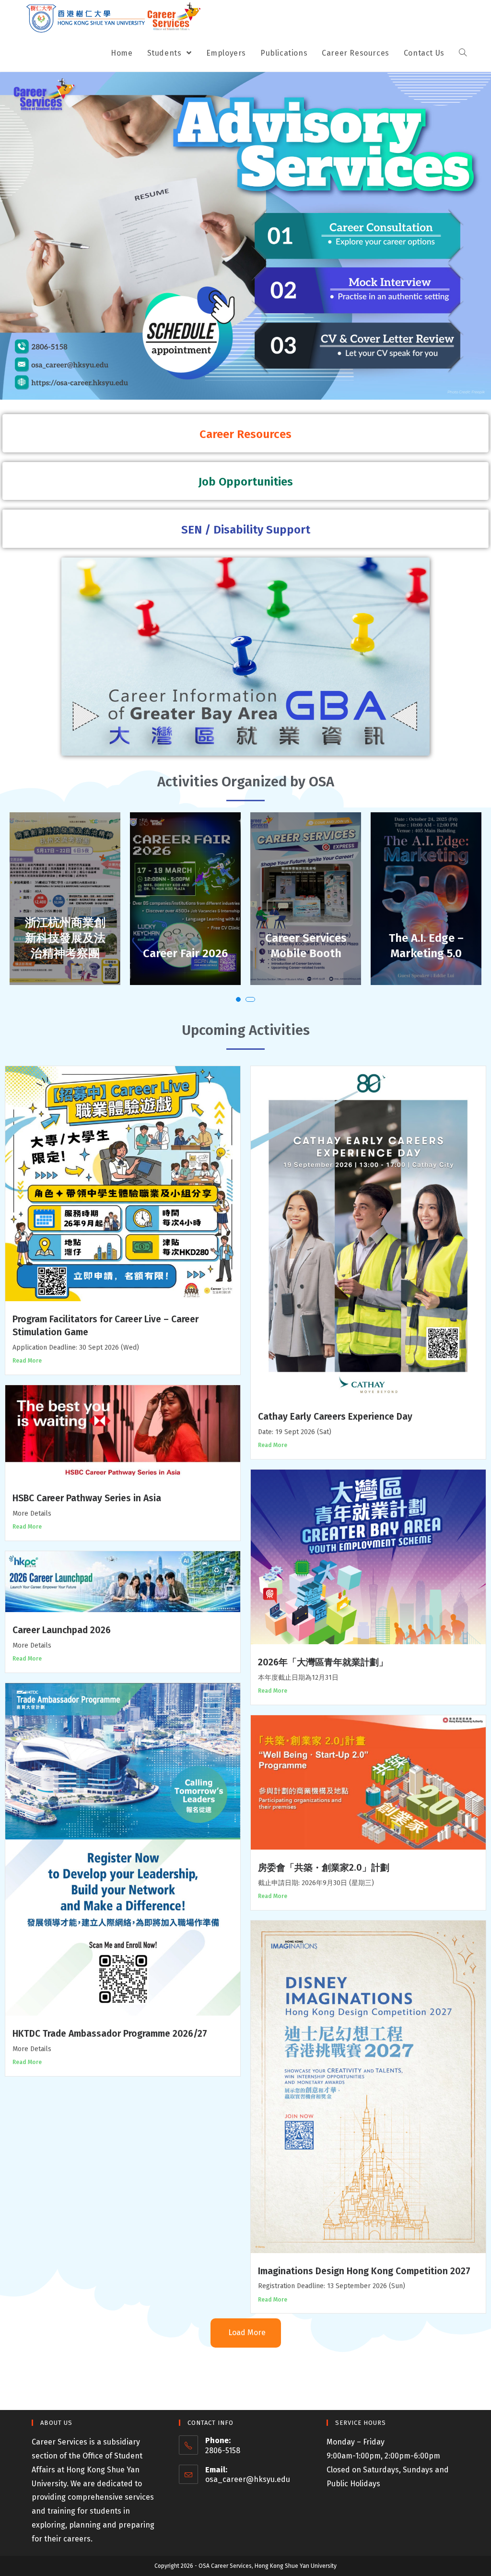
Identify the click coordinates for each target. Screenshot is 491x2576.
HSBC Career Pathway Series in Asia (87, 1498)
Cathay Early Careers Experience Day (335, 1417)
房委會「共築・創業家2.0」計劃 (324, 1868)
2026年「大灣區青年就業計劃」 (323, 1662)
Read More (27, 1361)
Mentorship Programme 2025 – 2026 (426, 938)
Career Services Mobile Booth (186, 946)
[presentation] (21, 918)
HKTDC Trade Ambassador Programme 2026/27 (110, 2034)
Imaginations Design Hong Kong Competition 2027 (364, 2271)
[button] (238, 999)
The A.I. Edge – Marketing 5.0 (306, 946)
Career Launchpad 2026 (62, 1630)
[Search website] (463, 53)
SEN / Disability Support (246, 530)
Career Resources (245, 434)
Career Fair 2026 (65, 953)
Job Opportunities (246, 482)
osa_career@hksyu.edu (248, 2479)
